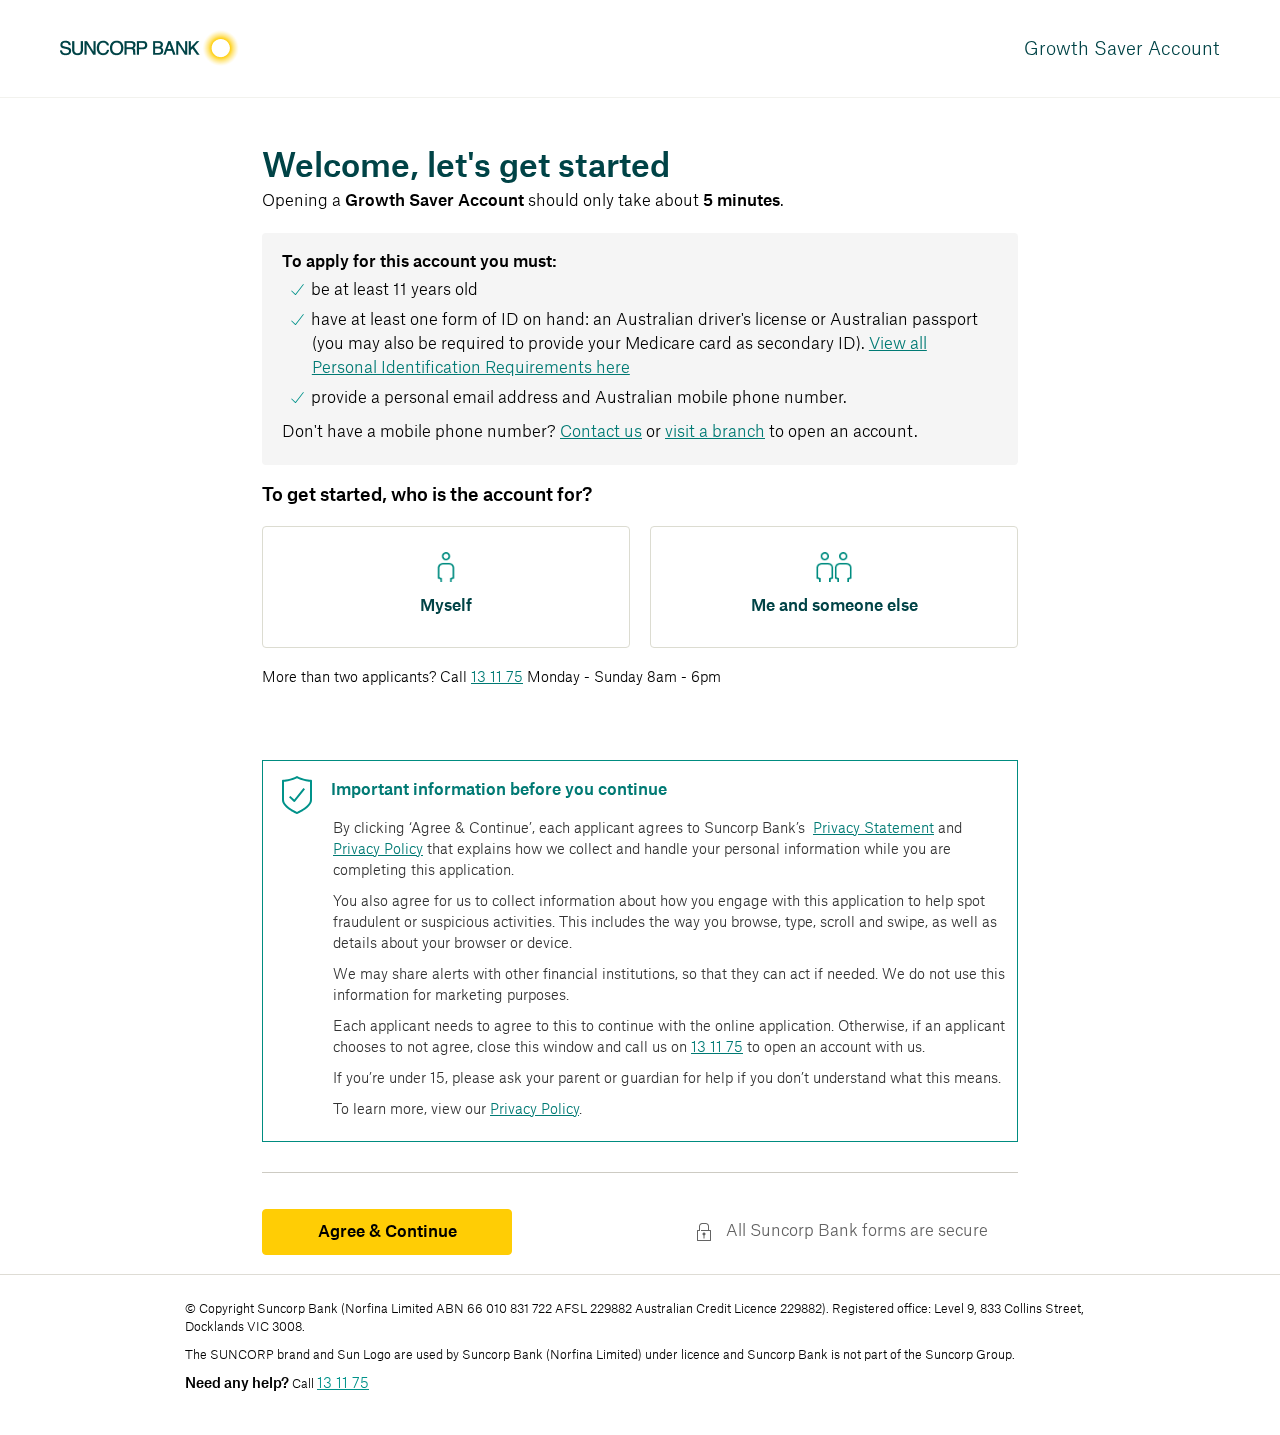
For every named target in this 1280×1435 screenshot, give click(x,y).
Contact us (601, 432)
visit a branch (715, 432)
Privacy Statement (873, 829)
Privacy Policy (378, 850)
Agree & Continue (387, 1232)
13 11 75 (497, 678)
